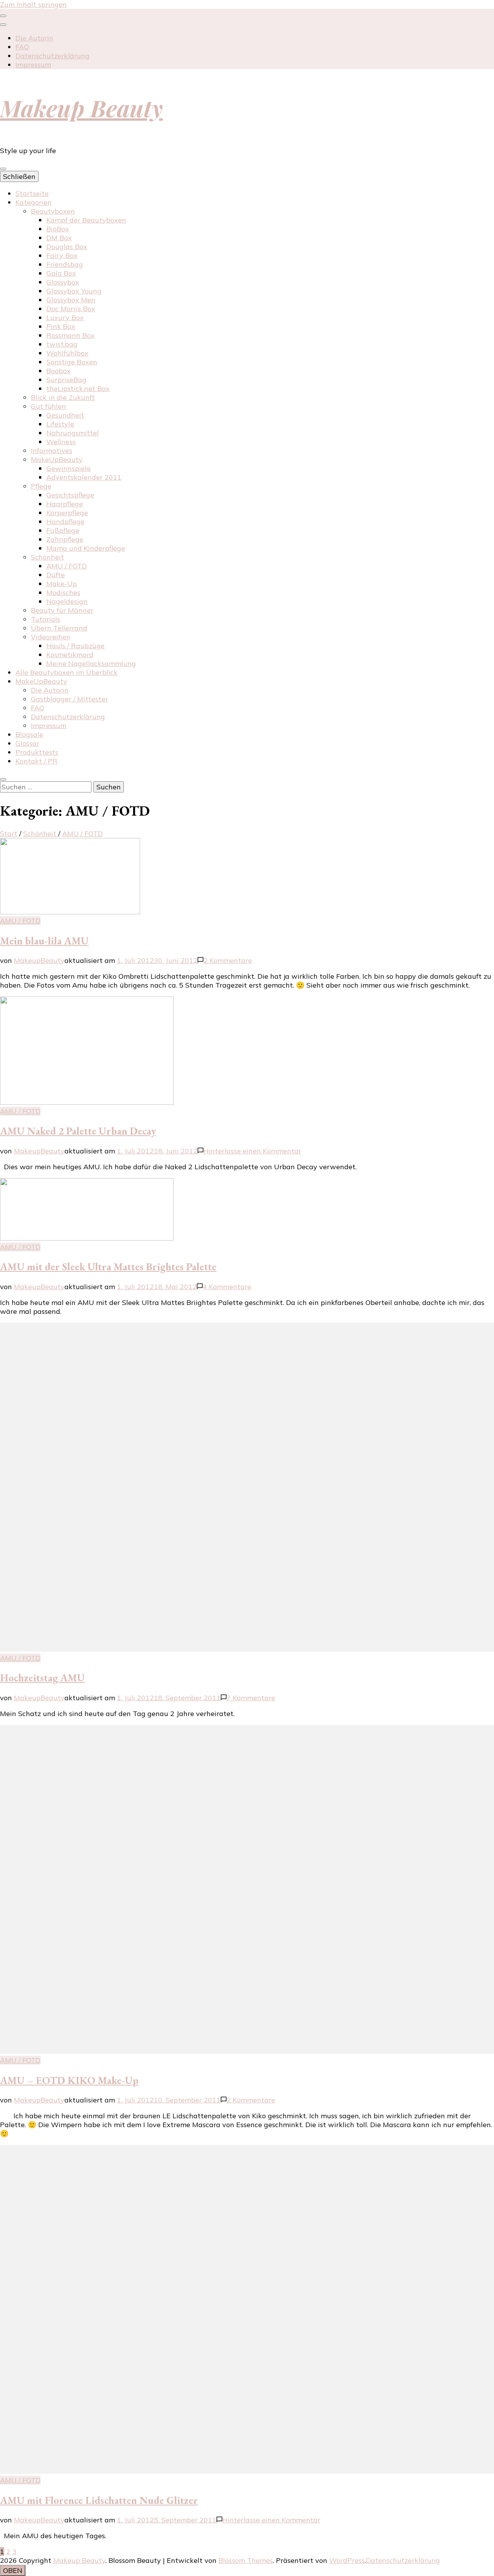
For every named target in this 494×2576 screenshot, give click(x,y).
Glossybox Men (71, 300)
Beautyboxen (53, 211)
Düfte (56, 575)
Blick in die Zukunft (63, 397)
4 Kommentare (227, 1287)
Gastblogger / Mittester (69, 699)
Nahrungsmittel (73, 433)
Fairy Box (62, 255)
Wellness (61, 442)
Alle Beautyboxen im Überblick (67, 672)
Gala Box (61, 273)
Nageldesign (67, 601)
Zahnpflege (65, 539)
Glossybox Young (74, 291)
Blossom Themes (246, 2560)
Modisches (63, 593)
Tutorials (46, 619)
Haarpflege (65, 504)
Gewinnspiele (69, 468)
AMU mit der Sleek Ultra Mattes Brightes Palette (108, 1267)
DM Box (59, 238)
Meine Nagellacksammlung (91, 663)
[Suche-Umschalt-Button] (3, 779)
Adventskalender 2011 (84, 477)
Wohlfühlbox (67, 353)
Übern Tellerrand (59, 628)
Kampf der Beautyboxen (86, 220)
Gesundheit (65, 415)
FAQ (22, 47)
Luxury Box (65, 318)
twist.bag (62, 344)
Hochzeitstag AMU (42, 1678)
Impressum (33, 65)
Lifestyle (60, 424)
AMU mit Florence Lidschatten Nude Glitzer (99, 2500)
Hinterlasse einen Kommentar (252, 1151)
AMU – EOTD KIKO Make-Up (69, 2080)
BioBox (58, 229)
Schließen (19, 176)
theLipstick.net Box (78, 389)
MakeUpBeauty (57, 459)
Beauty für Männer (62, 610)
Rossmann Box (70, 335)
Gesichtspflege (70, 495)
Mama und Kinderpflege (86, 548)
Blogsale (29, 734)
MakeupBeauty (39, 960)
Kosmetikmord (70, 655)
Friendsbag (65, 264)
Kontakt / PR (36, 761)
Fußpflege (63, 530)
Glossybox (63, 282)
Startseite (32, 193)
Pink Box (61, 326)
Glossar (27, 743)
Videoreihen (51, 637)
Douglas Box (67, 247)
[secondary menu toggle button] (3, 16)
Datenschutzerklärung (52, 56)
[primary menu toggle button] (3, 169)
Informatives (52, 451)
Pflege (41, 486)
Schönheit (47, 557)
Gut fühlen (48, 406)
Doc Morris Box (71, 309)
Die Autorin (34, 38)
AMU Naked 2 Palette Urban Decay (78, 1131)
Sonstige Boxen (72, 362)
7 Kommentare (251, 1698)
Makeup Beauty (81, 108)
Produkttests (37, 752)
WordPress (347, 2560)
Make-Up (62, 584)
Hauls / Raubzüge (75, 646)
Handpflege (65, 522)
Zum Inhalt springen (33, 4)
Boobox (58, 371)
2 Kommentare (228, 960)
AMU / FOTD (67, 566)
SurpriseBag (66, 380)
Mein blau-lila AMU (44, 941)
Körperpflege (67, 513)
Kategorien (34, 202)
